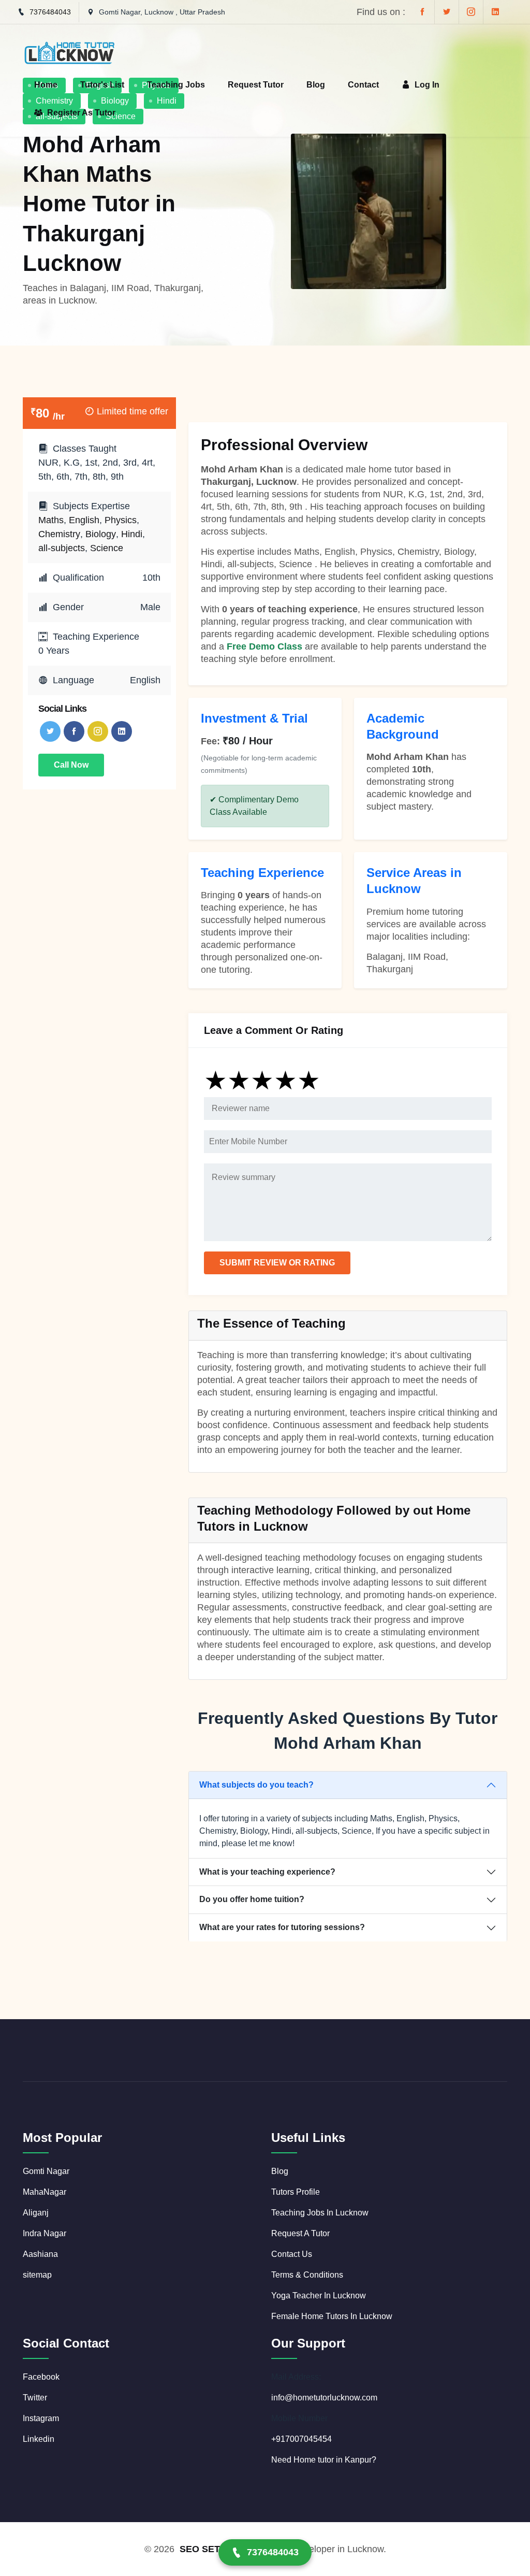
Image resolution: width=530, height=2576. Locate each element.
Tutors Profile (296, 2192)
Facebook (41, 2377)
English (84, 520)
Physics (121, 520)
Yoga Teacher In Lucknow (319, 2296)
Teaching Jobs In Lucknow (320, 2213)
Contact (363, 85)
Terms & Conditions (307, 2275)
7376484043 (50, 12)
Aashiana (40, 2254)
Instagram (41, 2418)
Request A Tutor (300, 2233)
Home (46, 85)
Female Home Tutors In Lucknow (332, 2316)
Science (107, 548)
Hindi (132, 534)
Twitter (35, 2398)
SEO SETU (203, 2549)
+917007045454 (301, 2439)
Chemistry (59, 534)
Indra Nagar (45, 2233)
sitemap (37, 2275)
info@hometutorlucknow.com (324, 2398)
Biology (101, 534)
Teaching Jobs (176, 85)
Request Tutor (256, 85)
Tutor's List (102, 85)
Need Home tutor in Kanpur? (324, 2460)
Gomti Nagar (46, 2171)
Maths (51, 520)
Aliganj (36, 2213)
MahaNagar (45, 2192)
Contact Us (292, 2254)
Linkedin (39, 2439)
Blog (316, 85)
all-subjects (62, 548)
